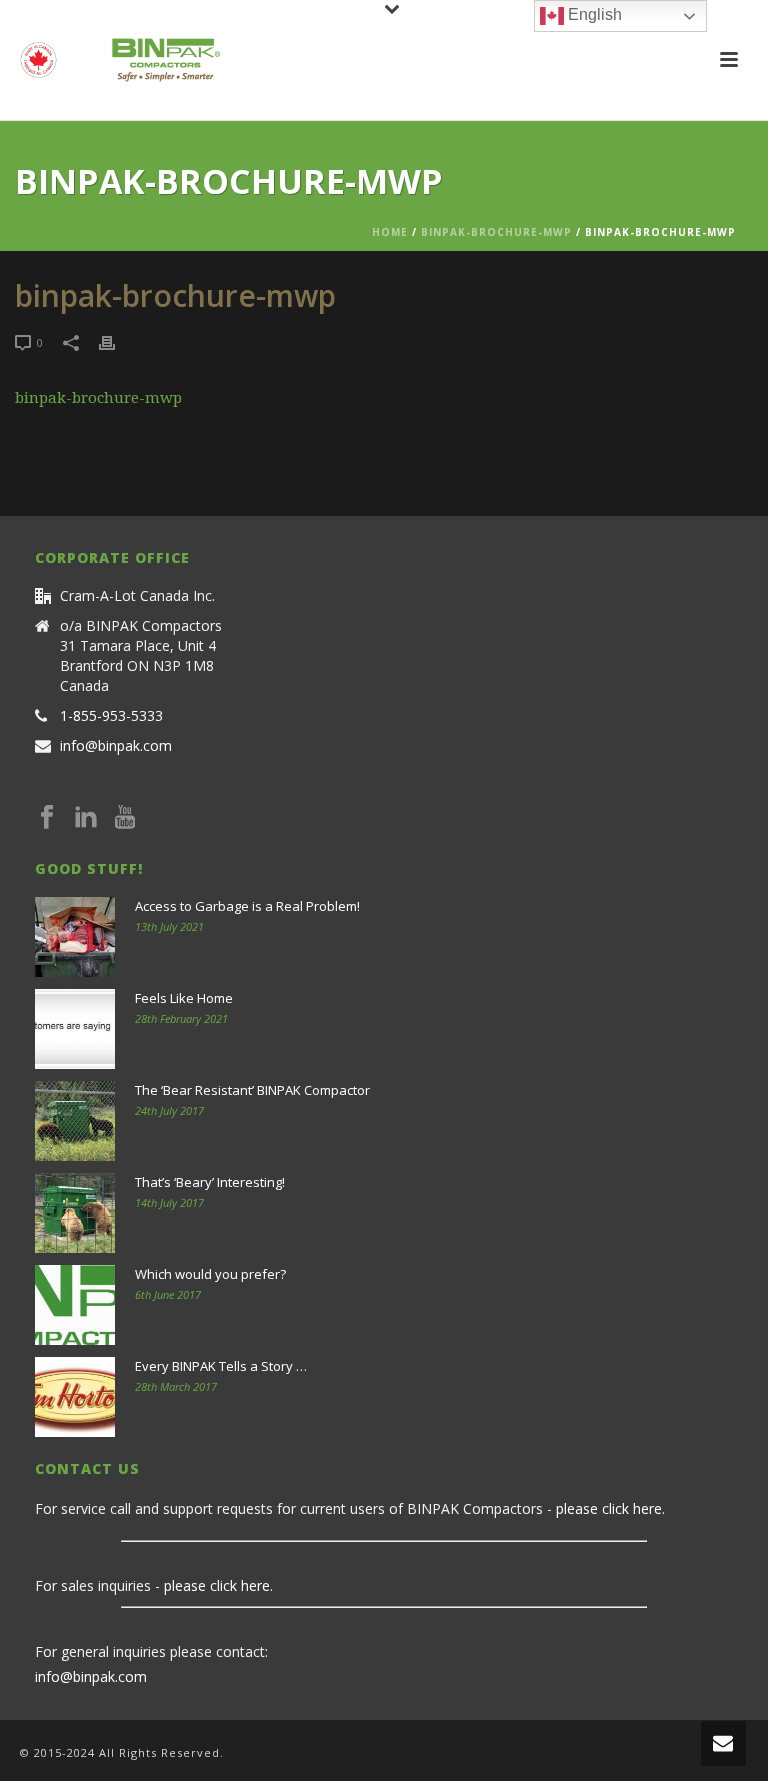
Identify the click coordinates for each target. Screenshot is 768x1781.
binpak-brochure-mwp (496, 232)
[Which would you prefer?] (75, 1305)
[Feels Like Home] (75, 1029)
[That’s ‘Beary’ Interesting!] (75, 1213)
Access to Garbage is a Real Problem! (247, 906)
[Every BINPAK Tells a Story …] (75, 1397)
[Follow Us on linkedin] (86, 818)
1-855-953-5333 (111, 716)
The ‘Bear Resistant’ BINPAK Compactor (252, 1090)
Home (390, 232)
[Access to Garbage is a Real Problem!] (75, 937)
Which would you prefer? (210, 1274)
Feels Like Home (184, 998)
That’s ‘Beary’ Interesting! (210, 1182)
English (593, 14)
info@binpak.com (116, 746)
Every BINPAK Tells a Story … (221, 1366)
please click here (609, 1508)
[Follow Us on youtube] (125, 818)
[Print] (117, 341)
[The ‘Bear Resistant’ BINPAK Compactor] (75, 1121)
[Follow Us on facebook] (47, 818)
